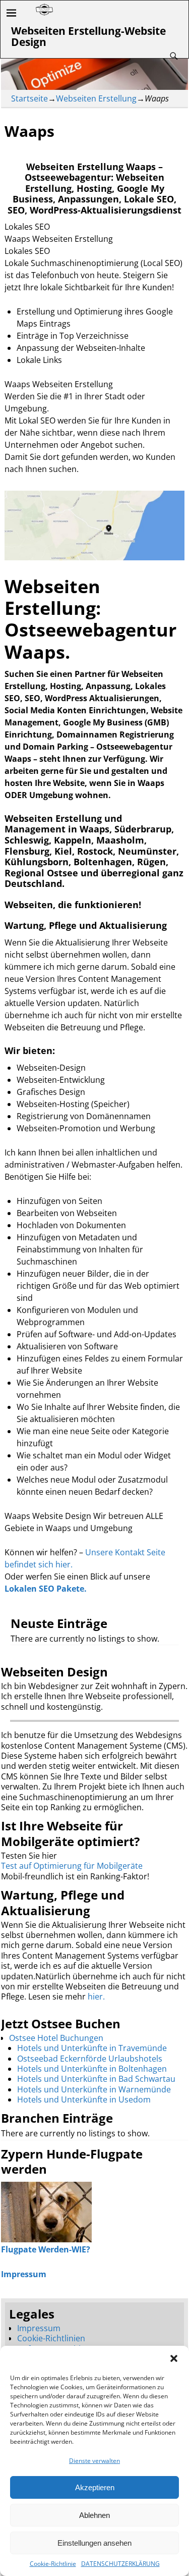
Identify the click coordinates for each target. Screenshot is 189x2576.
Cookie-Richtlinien (51, 2338)
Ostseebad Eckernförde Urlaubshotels (90, 2059)
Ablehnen (94, 2515)
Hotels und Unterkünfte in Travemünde (92, 2048)
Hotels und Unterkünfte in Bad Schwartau (96, 2079)
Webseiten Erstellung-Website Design (88, 36)
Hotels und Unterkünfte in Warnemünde (94, 2089)
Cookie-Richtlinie (53, 2564)
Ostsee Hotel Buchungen (56, 2038)
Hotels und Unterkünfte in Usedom (84, 2099)
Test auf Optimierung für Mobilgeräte (72, 1866)
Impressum (39, 2328)
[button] (174, 2358)
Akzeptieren (95, 2487)
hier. (96, 1996)
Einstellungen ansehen (94, 2543)
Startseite (29, 98)
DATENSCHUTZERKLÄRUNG (120, 2564)
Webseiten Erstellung (96, 98)
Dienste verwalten (94, 2461)
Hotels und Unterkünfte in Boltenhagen (92, 2069)
